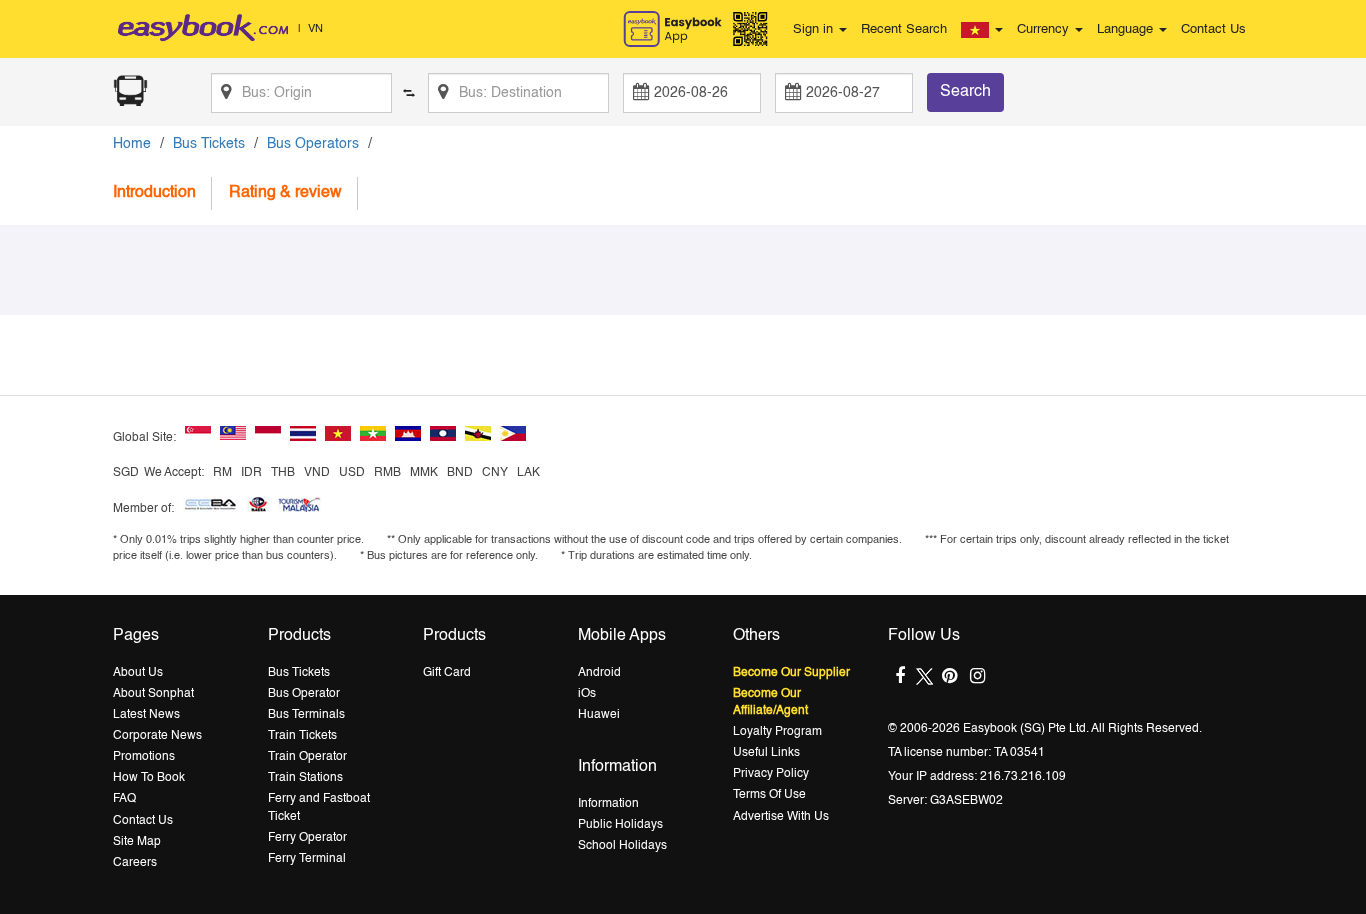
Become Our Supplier (791, 673)
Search (965, 92)
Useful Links (766, 753)
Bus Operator (304, 694)
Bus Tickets (209, 144)
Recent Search (904, 29)
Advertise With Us (781, 817)
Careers (135, 863)
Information (608, 804)
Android (599, 673)
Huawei (599, 715)
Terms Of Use (769, 795)
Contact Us (1213, 29)
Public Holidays (620, 825)
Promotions (144, 757)
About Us (138, 673)
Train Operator (307, 757)
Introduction (154, 193)
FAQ (124, 799)
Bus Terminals (306, 715)
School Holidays (622, 846)
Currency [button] (1045, 29)
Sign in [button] (815, 29)
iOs (587, 694)
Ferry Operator (307, 838)
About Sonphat (153, 694)
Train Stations (305, 778)
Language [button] (1127, 29)
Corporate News (157, 736)
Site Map (137, 842)
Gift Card (447, 673)
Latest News (146, 715)
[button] (982, 30)
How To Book (149, 778)
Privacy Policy (771, 774)
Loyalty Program (777, 732)
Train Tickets (302, 736)
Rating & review (285, 193)
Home (132, 144)
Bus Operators (313, 144)
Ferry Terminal (307, 859)
